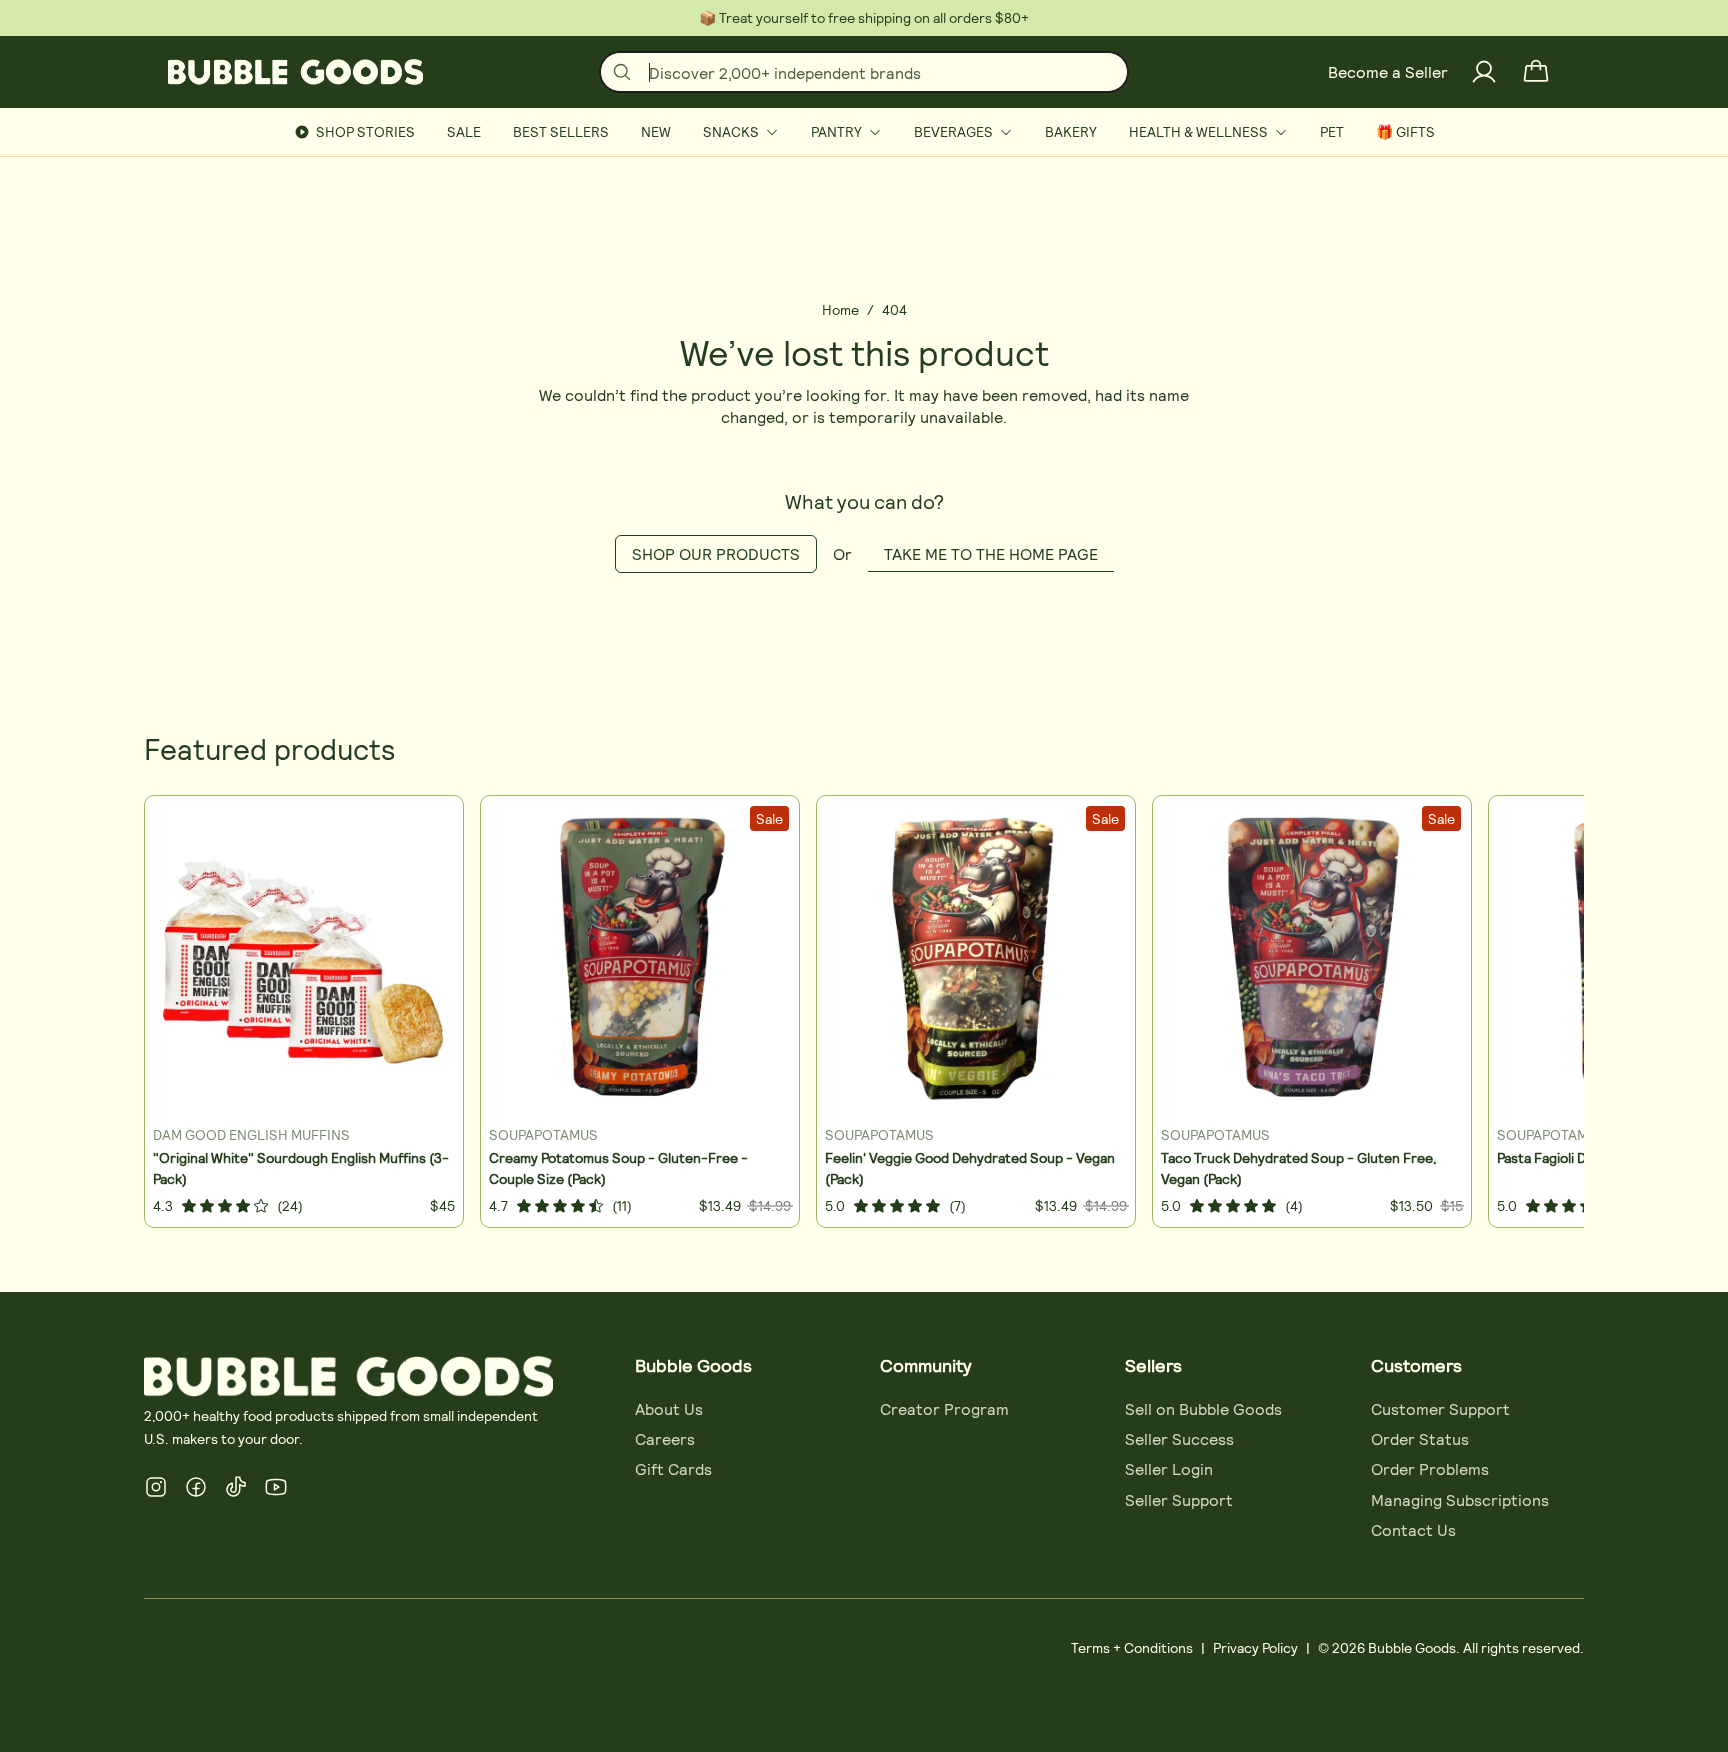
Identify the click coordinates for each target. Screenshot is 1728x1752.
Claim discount (697, 996)
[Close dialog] (1340, 580)
